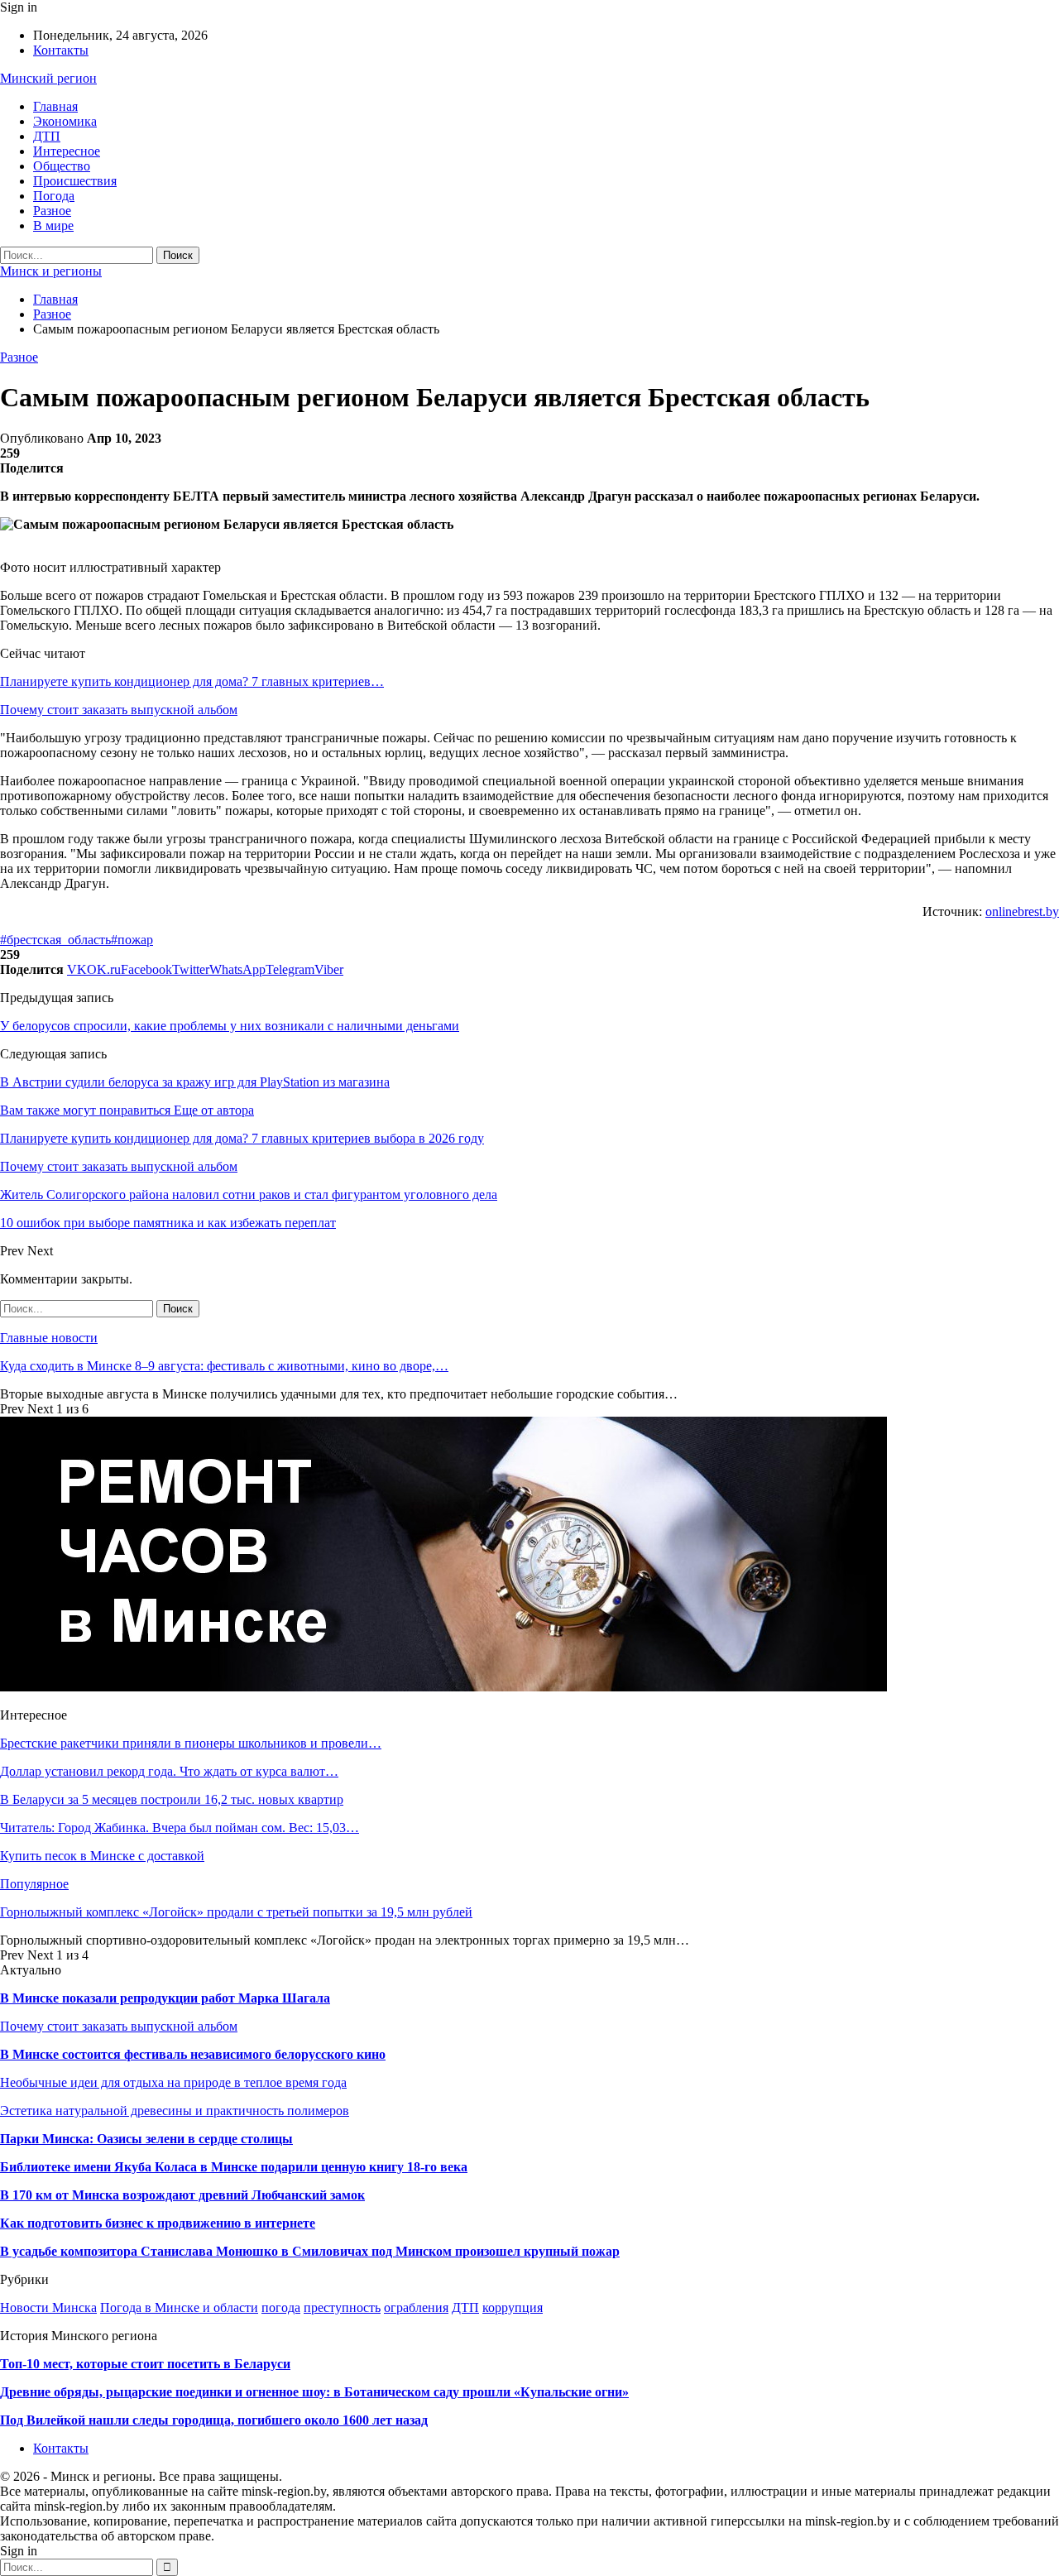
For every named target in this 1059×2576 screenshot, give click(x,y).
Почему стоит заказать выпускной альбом (119, 710)
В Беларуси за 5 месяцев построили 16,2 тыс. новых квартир (172, 1799)
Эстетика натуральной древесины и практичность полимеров (175, 2111)
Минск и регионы (51, 271)
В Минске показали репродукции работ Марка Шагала (165, 1998)
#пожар (132, 940)
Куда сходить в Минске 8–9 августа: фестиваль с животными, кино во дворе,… (224, 1366)
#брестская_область (55, 940)
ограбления (416, 2307)
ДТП (47, 136)
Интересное (67, 151)
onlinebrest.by (1022, 911)
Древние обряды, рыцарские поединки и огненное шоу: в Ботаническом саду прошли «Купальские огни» (314, 2392)
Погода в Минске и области (179, 2307)
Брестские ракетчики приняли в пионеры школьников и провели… (191, 1743)
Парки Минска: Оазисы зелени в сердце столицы (146, 2139)
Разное (52, 211)
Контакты (61, 50)
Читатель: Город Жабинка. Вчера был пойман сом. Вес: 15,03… (180, 1828)
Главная (55, 106)
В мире (53, 225)
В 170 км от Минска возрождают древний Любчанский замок (182, 2195)
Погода (54, 196)
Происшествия (75, 181)
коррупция (513, 2307)
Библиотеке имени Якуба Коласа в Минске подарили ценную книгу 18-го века (234, 2167)
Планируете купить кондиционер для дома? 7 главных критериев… (192, 681)
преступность (342, 2307)
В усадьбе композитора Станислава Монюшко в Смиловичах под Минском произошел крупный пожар (310, 2251)
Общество (62, 166)
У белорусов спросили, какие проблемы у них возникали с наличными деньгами (230, 1026)
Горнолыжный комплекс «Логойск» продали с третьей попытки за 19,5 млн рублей (236, 1912)
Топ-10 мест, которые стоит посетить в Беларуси (145, 2364)
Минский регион (48, 78)
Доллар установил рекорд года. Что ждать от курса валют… (169, 1771)
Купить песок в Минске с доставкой (102, 1856)
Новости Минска (48, 2307)
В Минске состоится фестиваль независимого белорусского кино (193, 2054)
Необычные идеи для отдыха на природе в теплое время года (173, 2082)
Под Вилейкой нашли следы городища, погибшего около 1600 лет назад (214, 2420)
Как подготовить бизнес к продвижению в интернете (158, 2223)
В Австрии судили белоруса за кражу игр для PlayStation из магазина (195, 1082)
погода (281, 2307)
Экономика (65, 121)
